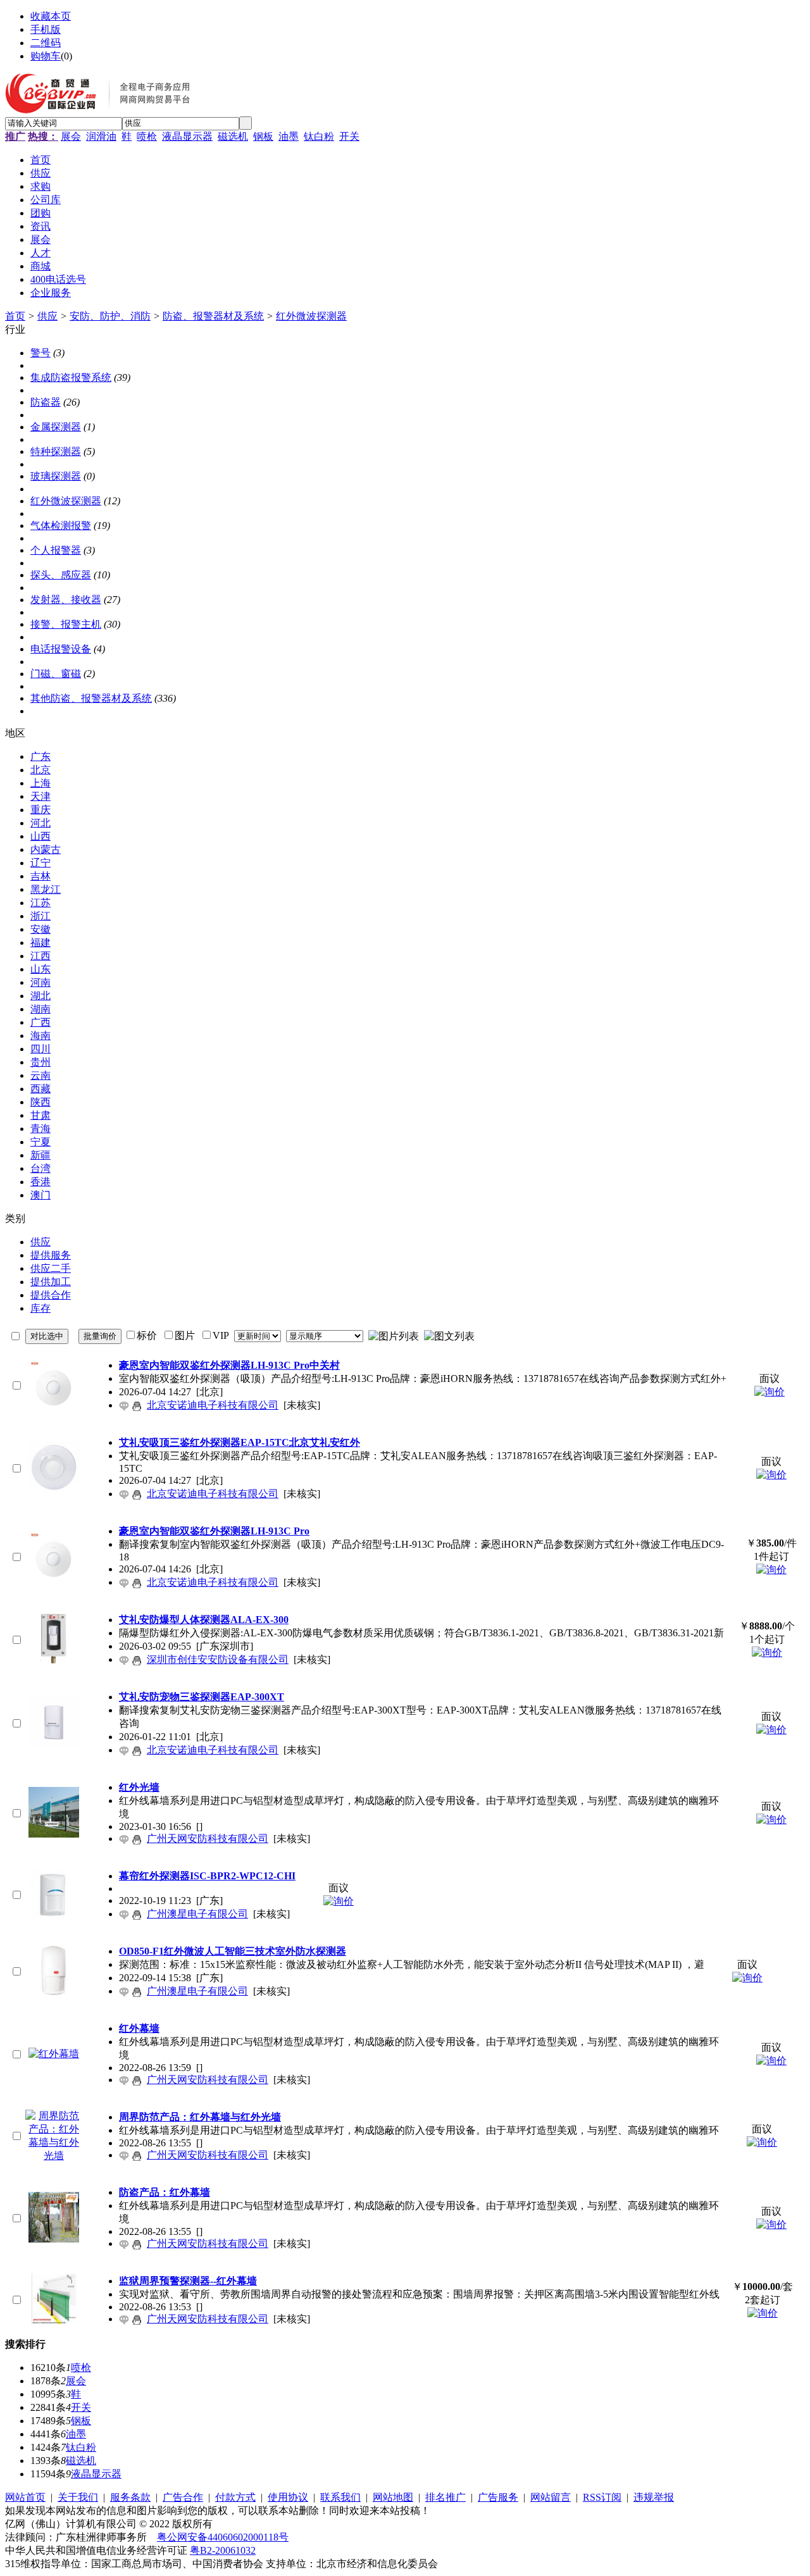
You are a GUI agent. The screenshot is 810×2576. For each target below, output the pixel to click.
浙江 (40, 916)
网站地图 (393, 2497)
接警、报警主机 (66, 624)
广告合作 (183, 2497)
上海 (40, 783)
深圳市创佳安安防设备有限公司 (218, 1659)
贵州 (40, 1062)
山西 (40, 836)
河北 (40, 823)
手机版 (46, 29)
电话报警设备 (61, 649)
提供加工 (51, 1282)
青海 (40, 1129)
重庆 (40, 810)
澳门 (40, 1195)
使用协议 (288, 2497)
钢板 (263, 136)
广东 (40, 756)
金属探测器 (56, 427)
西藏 (40, 1089)
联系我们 (340, 2497)
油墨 (289, 136)
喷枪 (147, 136)
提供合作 (51, 1295)
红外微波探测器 (311, 316)
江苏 (40, 903)
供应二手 (51, 1268)
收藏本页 (51, 16)
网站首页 (25, 2497)
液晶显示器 (187, 136)
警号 (40, 353)
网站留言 (551, 2497)
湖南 (40, 1009)
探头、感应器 (61, 575)
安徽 (40, 929)
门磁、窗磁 (56, 674)
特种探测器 (56, 451)
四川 (40, 1049)
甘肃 (40, 1115)
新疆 (40, 1155)
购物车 (46, 56)
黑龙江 (46, 889)
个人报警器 (56, 550)
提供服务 (51, 1255)
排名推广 (445, 2497)
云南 (40, 1075)
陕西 (40, 1102)
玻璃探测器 (56, 476)
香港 (40, 1182)
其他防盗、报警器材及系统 (91, 698)
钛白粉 (319, 136)
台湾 (40, 1168)
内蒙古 (46, 849)
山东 (40, 969)
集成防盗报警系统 (71, 377)
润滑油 (101, 136)
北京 (40, 770)
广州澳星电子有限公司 (197, 1914)
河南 (40, 982)
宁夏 (40, 1142)
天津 (40, 796)
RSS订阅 (602, 2497)
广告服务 (498, 2497)
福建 (40, 943)
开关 (349, 136)
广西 (40, 1022)
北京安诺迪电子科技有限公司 (213, 1405)
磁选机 (233, 136)
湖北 (40, 996)
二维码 (46, 43)
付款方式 (235, 2497)
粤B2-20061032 (223, 2550)
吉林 (40, 876)
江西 (40, 956)
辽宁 (40, 863)
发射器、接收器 (66, 600)
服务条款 (130, 2497)
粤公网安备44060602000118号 (223, 2537)
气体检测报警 (61, 526)
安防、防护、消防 (110, 316)
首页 (15, 316)
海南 (40, 1036)
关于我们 (78, 2497)
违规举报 (654, 2497)
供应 (47, 316)
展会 (71, 136)
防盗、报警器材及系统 (213, 316)
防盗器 (46, 402)
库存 (40, 1308)
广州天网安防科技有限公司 (208, 1839)
